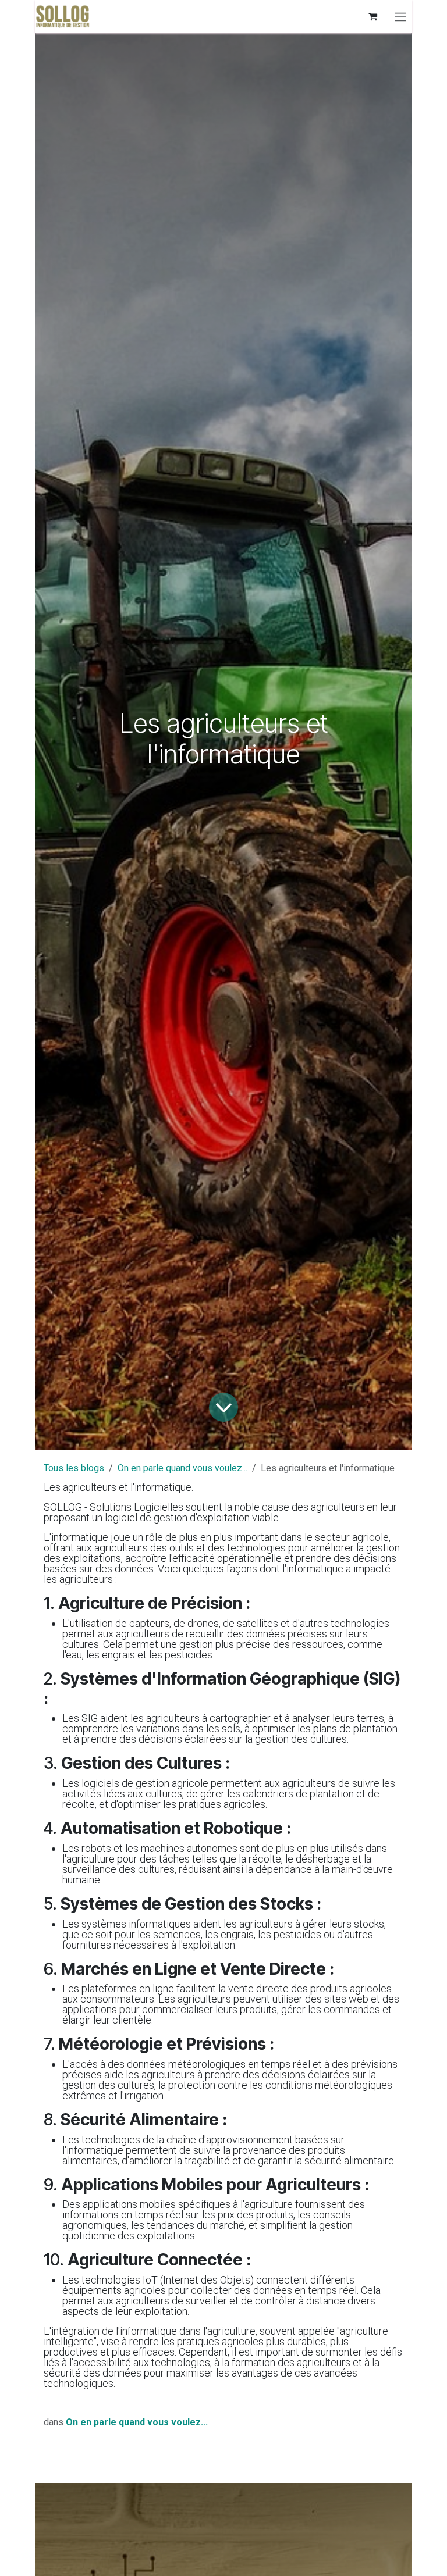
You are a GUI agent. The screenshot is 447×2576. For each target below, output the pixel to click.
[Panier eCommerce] (372, 16)
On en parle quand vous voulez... (182, 1468)
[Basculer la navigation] (400, 17)
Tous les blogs (74, 1468)
